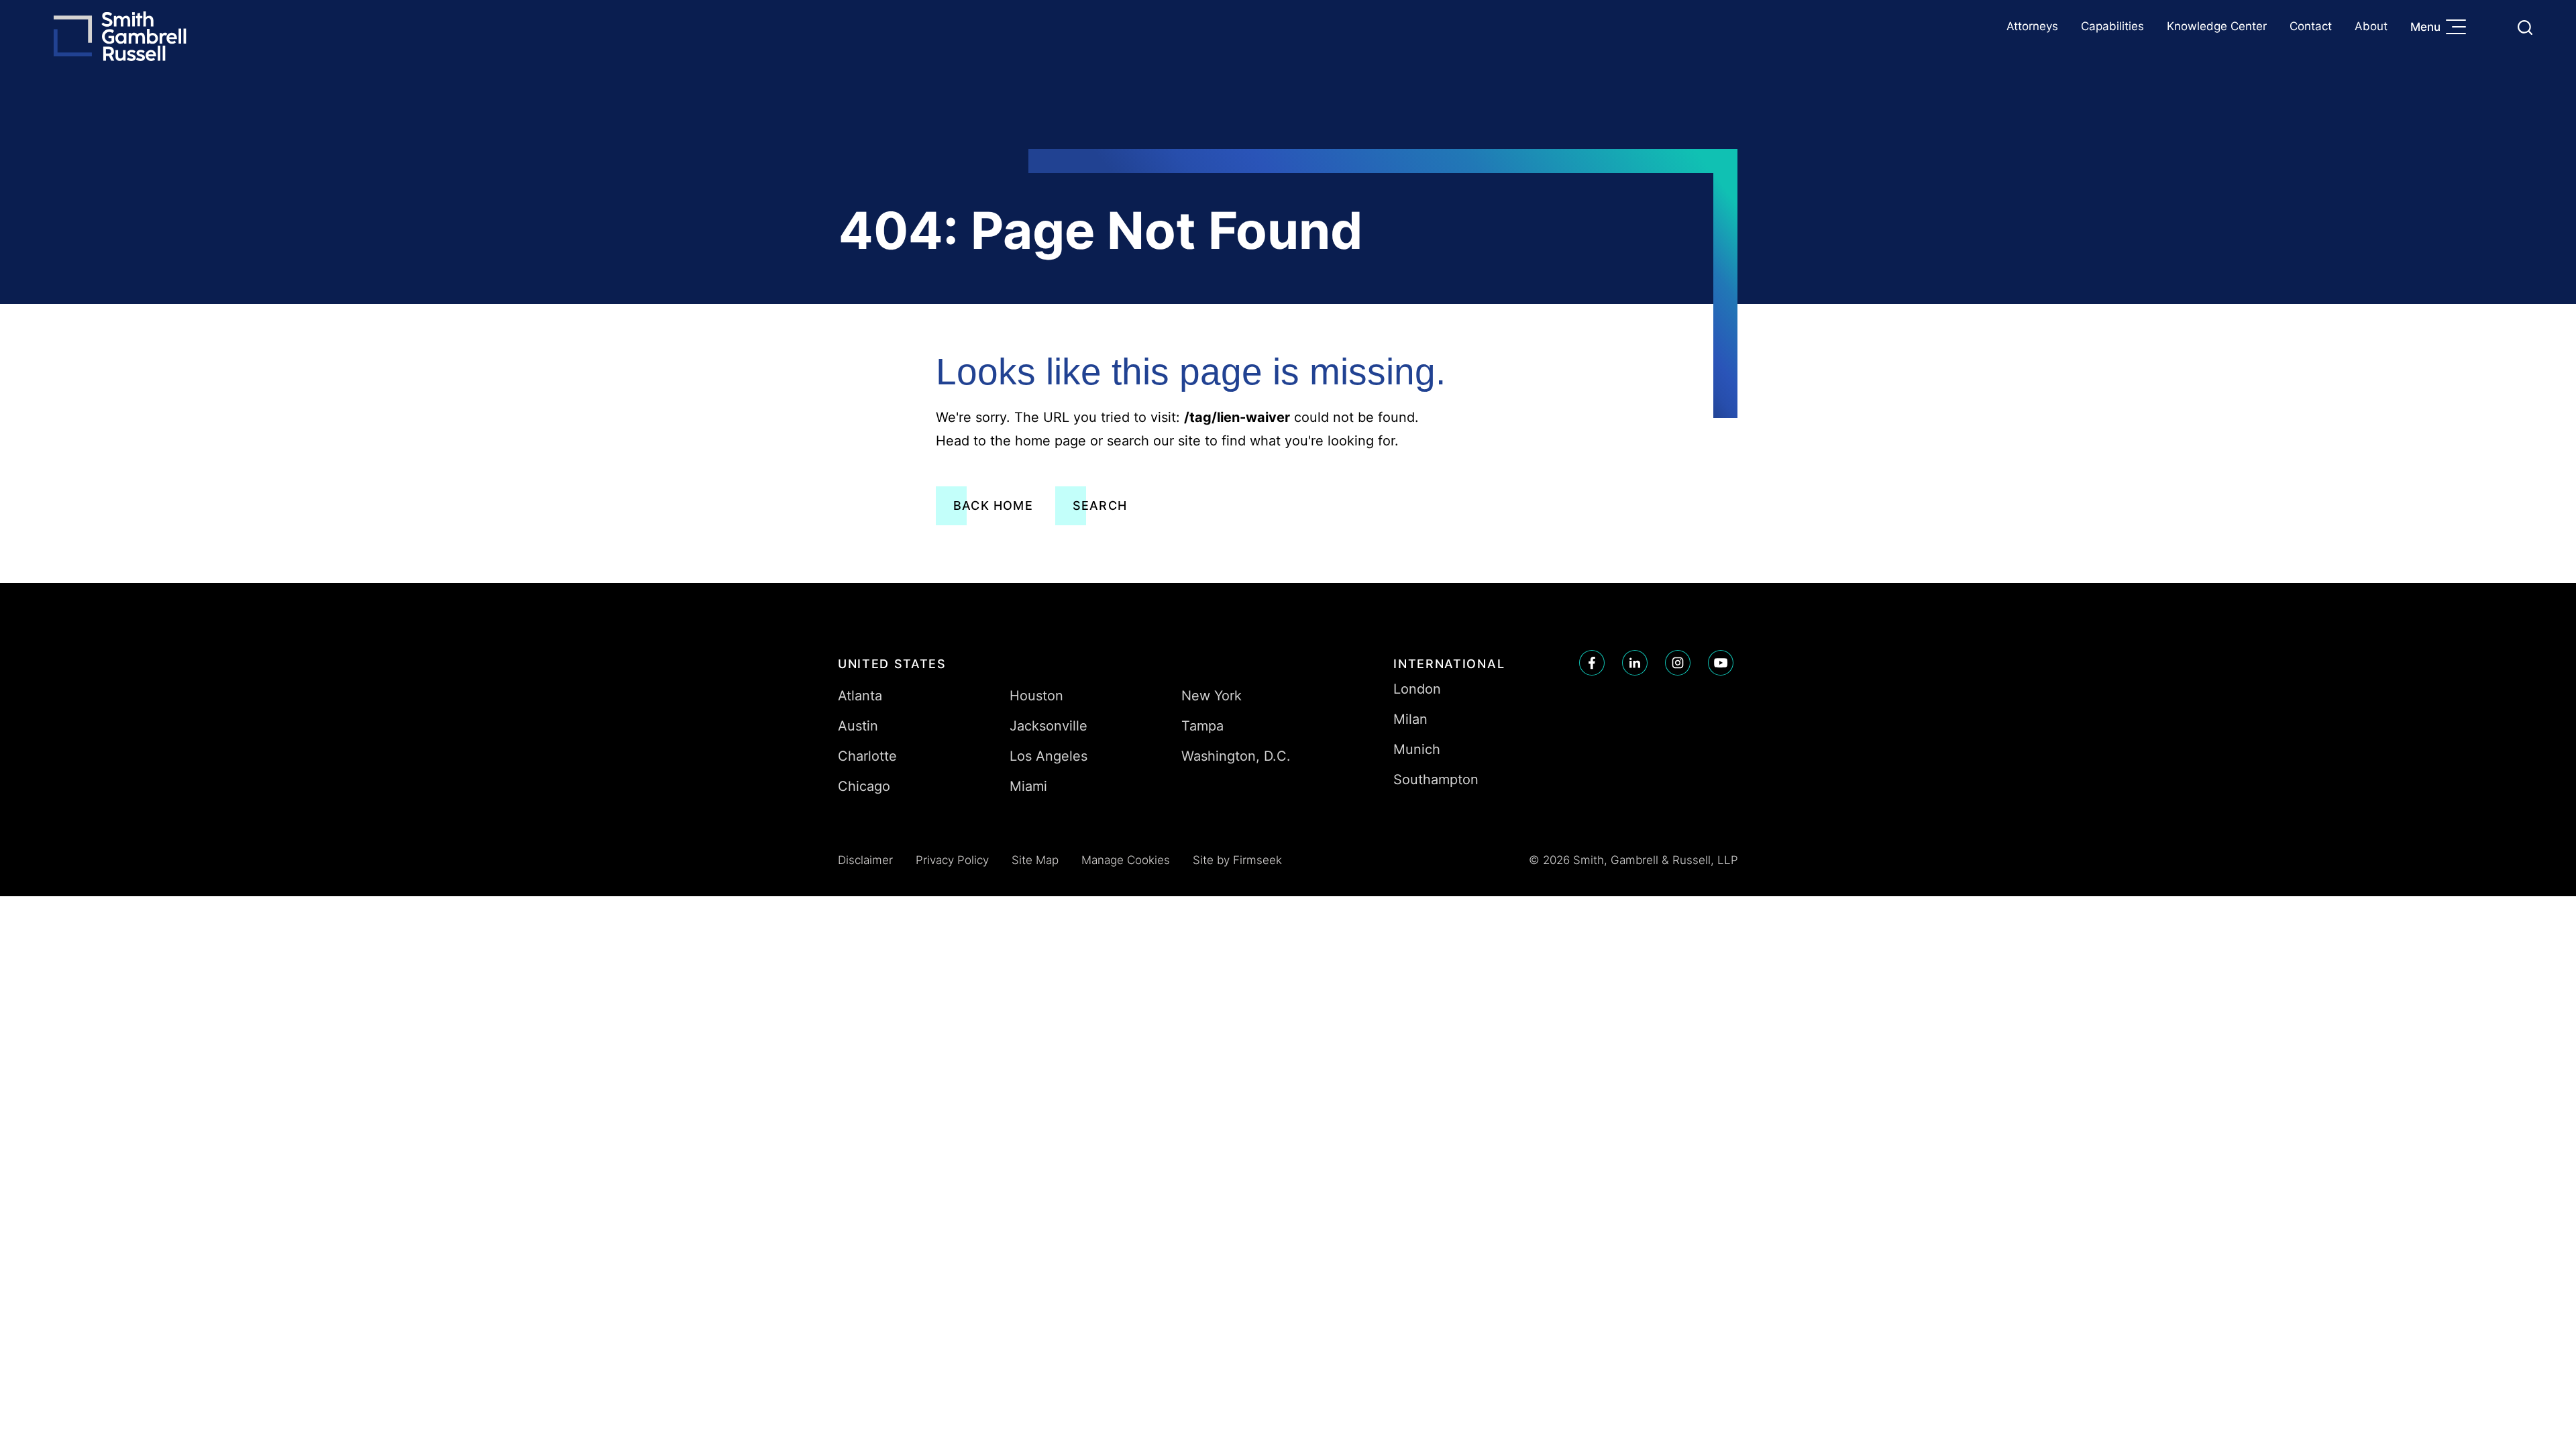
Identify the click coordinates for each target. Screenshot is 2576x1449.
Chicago (864, 786)
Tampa (1202, 726)
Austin (858, 726)
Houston (1036, 696)
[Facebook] (1592, 663)
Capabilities (2112, 26)
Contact (2311, 26)
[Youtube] (1721, 663)
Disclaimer (865, 860)
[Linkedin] (1635, 663)
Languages (2493, 27)
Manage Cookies (1126, 860)
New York (1212, 696)
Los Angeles (1049, 756)
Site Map (1035, 860)
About (2371, 26)
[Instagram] (1678, 663)
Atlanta (860, 696)
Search (1100, 505)
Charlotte (867, 756)
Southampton (1436, 780)
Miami (1028, 786)
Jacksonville (1049, 726)
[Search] (2525, 28)
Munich (1417, 749)
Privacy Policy (952, 860)
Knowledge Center (2217, 26)
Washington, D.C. (1236, 756)
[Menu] (2459, 28)
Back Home (993, 505)
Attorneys (2032, 26)
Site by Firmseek (1237, 860)
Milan (1410, 719)
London (1417, 689)
